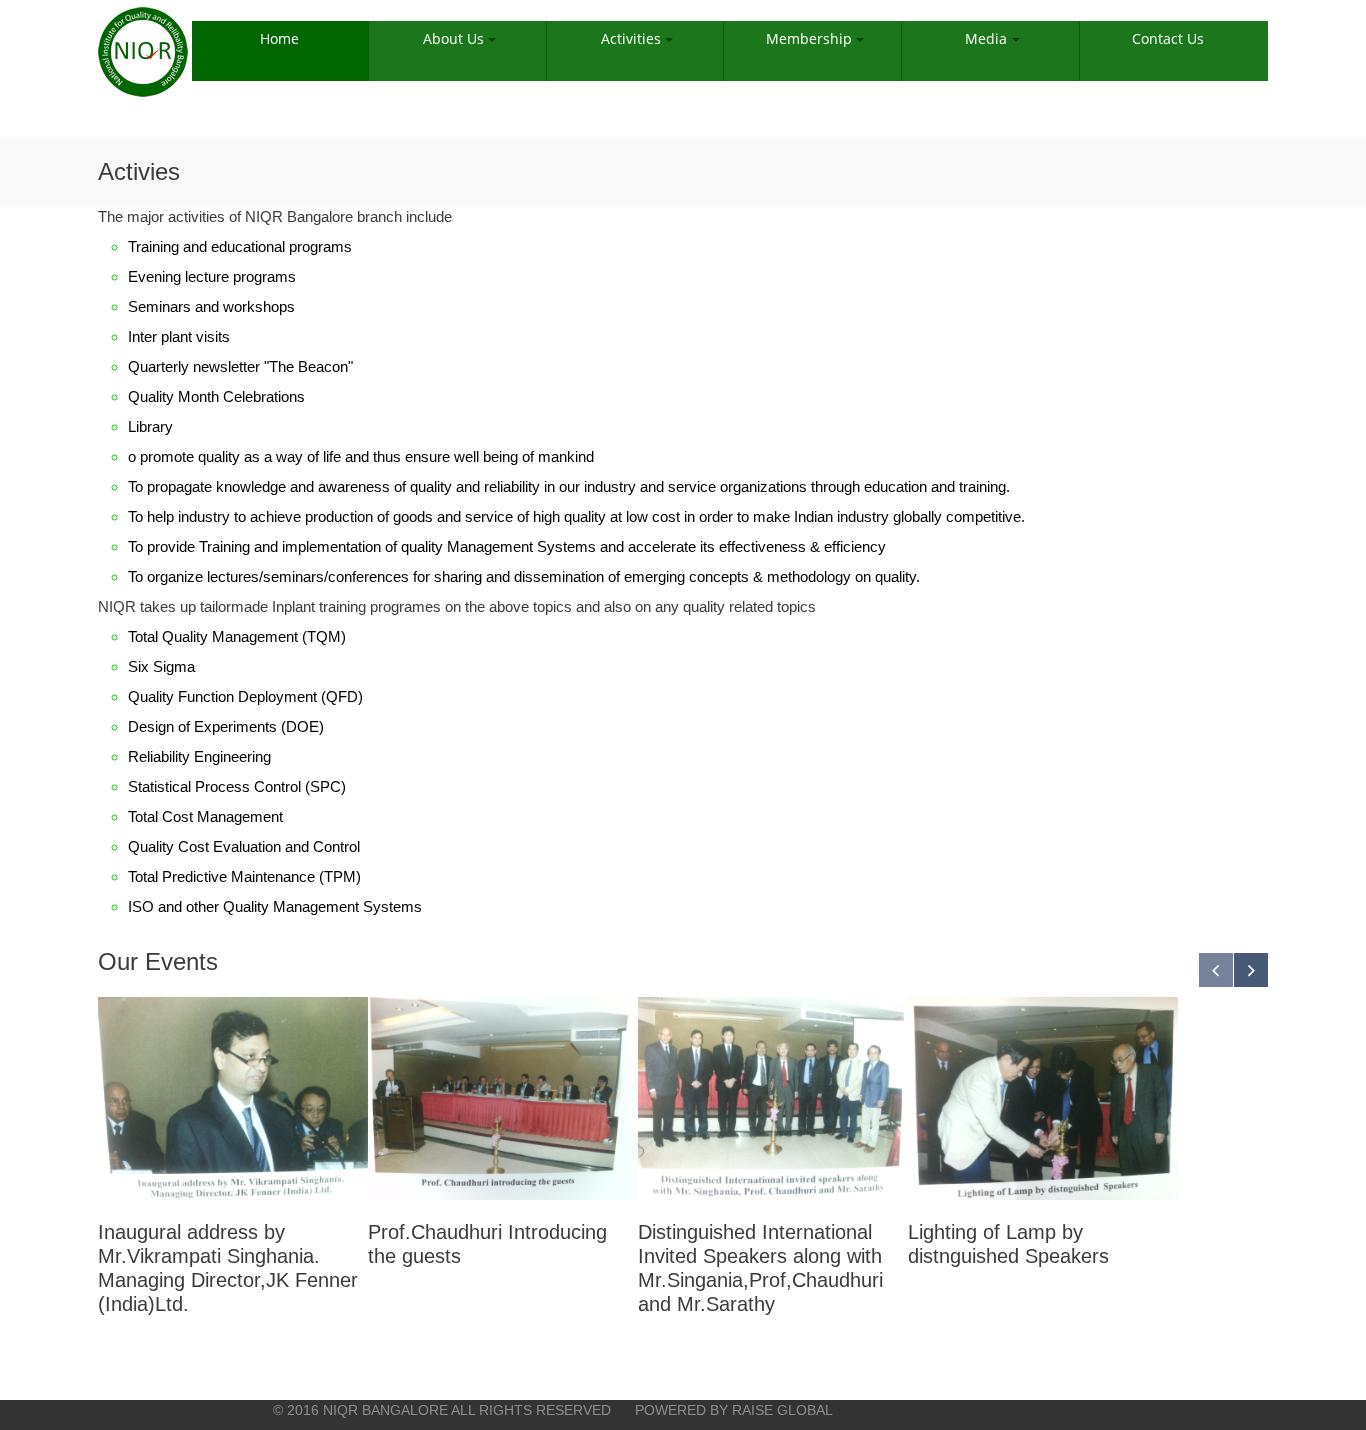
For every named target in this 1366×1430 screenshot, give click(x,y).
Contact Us (1168, 38)
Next (1251, 970)
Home (279, 38)
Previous (1216, 970)
